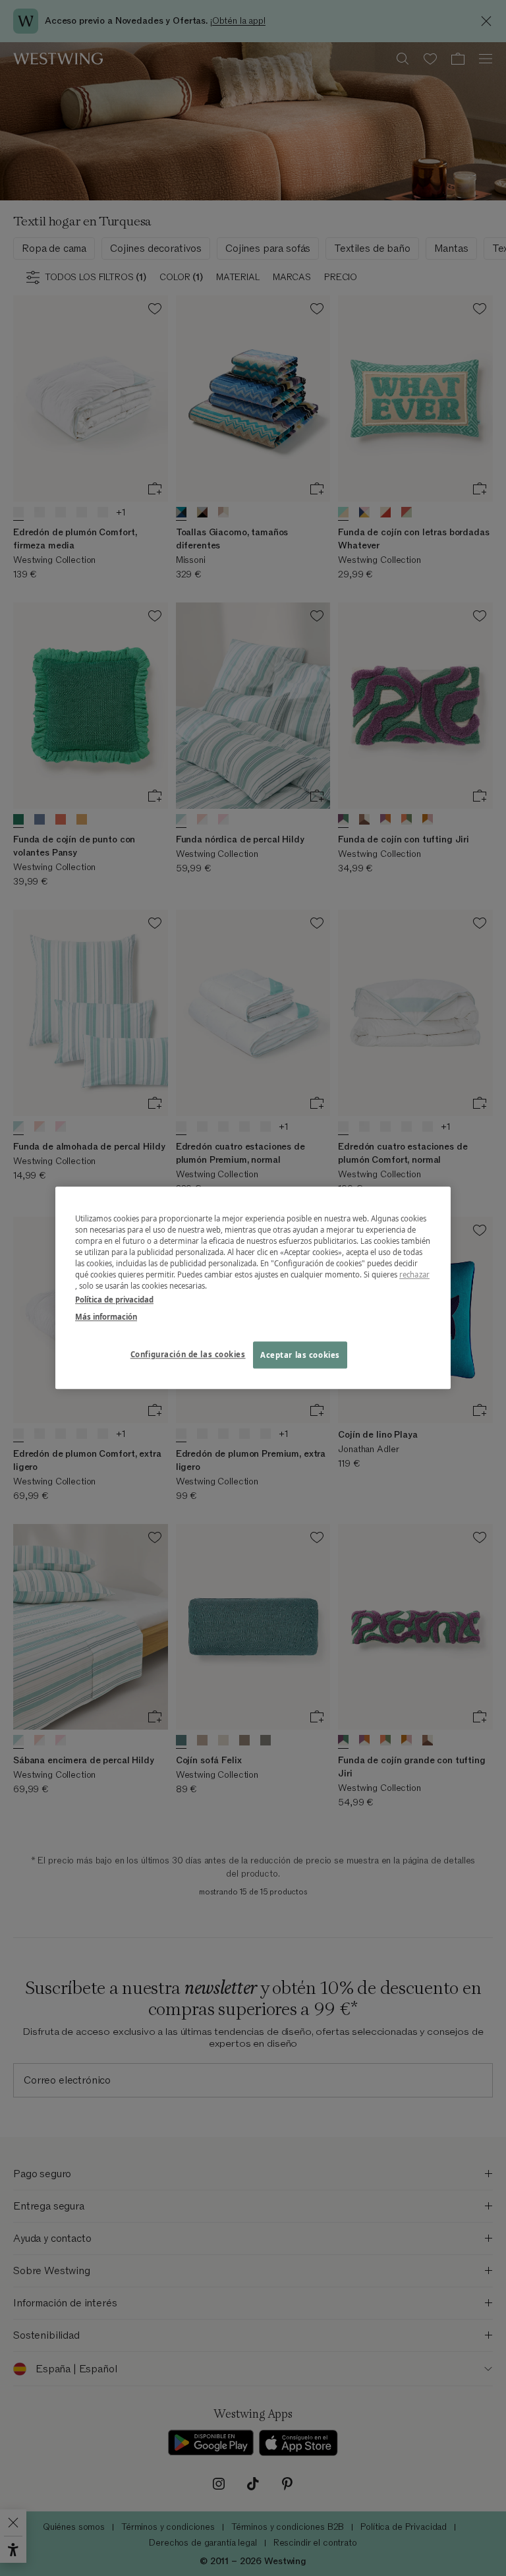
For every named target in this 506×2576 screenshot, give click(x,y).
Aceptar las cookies (300, 1355)
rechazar (414, 1275)
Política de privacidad (114, 1300)
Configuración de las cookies (188, 1354)
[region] (253, 1288)
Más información (106, 1317)
